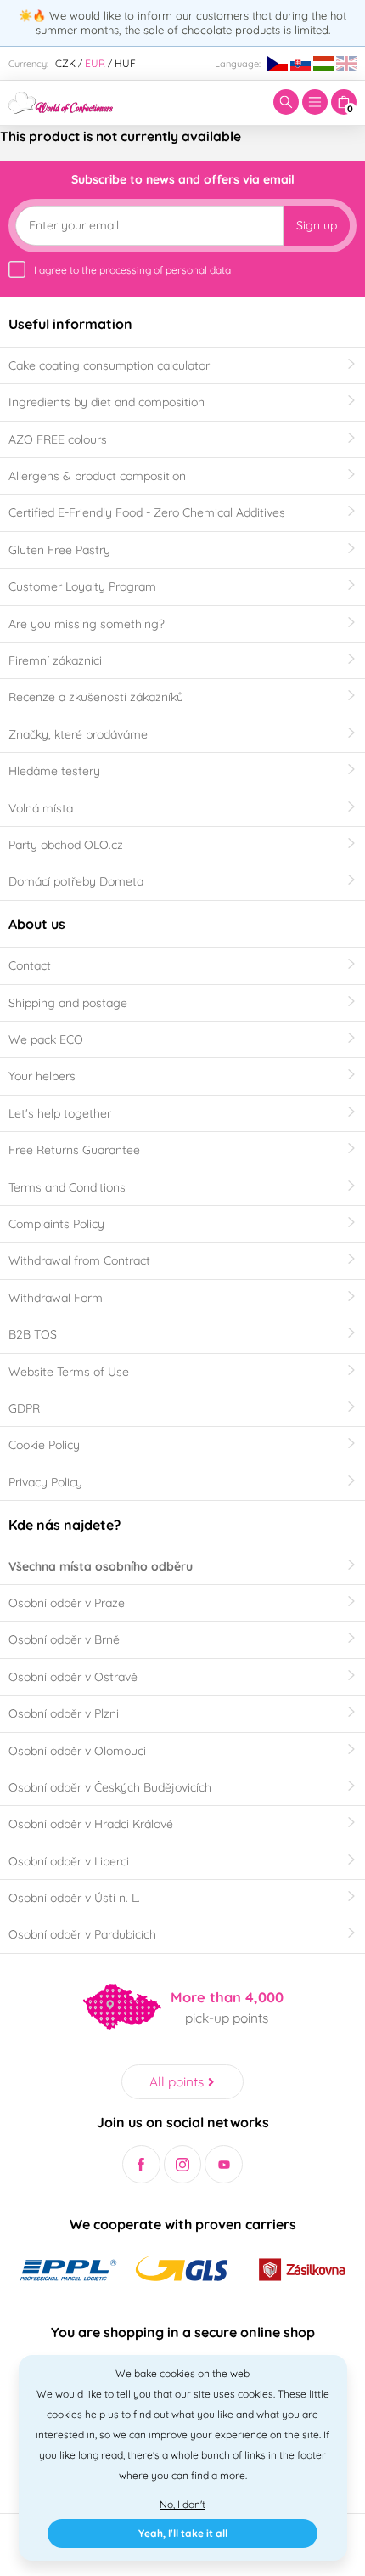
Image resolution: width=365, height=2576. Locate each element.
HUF (125, 63)
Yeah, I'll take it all (183, 2533)
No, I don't (182, 2504)
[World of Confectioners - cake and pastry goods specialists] (61, 101)
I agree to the (132, 270)
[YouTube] (224, 2164)
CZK (65, 63)
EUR (95, 63)
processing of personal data (165, 270)
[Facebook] (141, 2164)
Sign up (317, 225)
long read (101, 2455)
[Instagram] (183, 2164)
